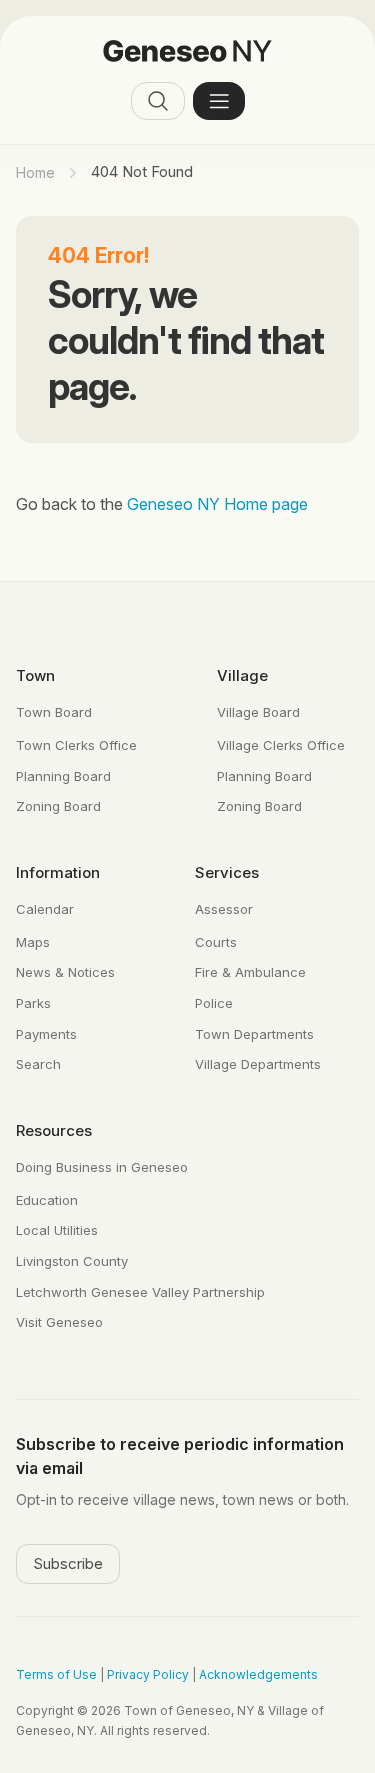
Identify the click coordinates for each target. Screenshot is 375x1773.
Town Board (54, 712)
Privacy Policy (148, 1674)
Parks (33, 1003)
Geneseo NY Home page (217, 504)
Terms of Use (56, 1674)
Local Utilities (57, 1230)
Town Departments (254, 1034)
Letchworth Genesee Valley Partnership (140, 1292)
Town (35, 675)
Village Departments (258, 1064)
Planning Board (63, 776)
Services (227, 872)
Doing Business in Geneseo (102, 1167)
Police (214, 1003)
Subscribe (68, 1563)
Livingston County (72, 1261)
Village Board (258, 712)
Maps (33, 942)
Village (242, 675)
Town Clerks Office (76, 745)
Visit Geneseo (59, 1322)
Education (47, 1200)
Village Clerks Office (281, 745)
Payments (46, 1034)
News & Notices (65, 972)
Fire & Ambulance (250, 972)
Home (35, 172)
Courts (216, 942)
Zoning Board (58, 806)
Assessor (224, 909)
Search (38, 1064)
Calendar (45, 909)
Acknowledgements (258, 1674)
